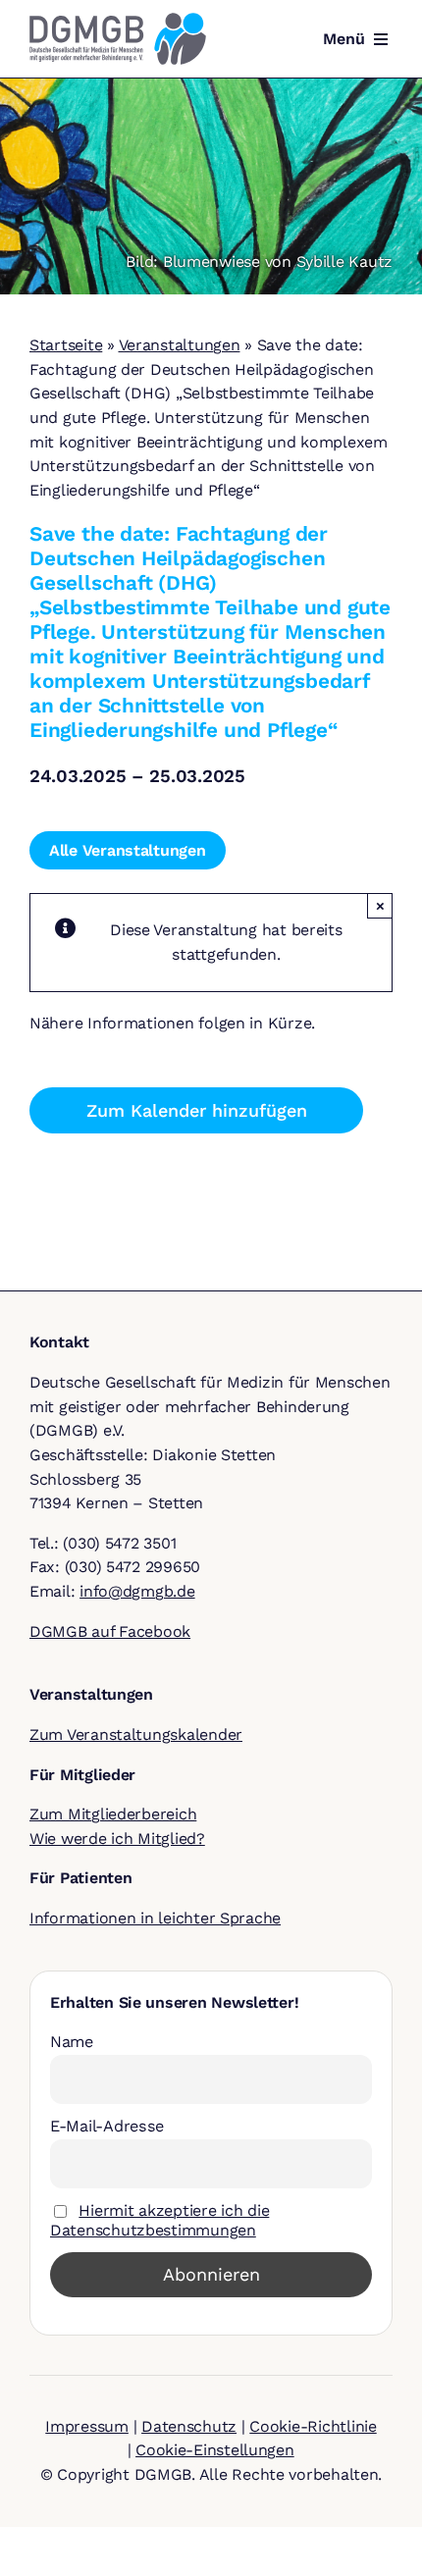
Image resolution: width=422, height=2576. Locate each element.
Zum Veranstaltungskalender (136, 1735)
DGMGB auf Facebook (110, 1631)
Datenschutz (189, 2426)
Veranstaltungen (180, 345)
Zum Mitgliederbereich (113, 1814)
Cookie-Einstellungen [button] (215, 2450)
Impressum (87, 2426)
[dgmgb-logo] (118, 20)
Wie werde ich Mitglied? (117, 1839)
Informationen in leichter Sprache (155, 1918)
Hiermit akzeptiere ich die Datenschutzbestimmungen (159, 2220)
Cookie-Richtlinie (313, 2426)
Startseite (66, 345)
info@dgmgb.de (137, 1591)
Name (72, 2042)
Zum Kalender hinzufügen (197, 1110)
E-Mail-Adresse (107, 2126)
